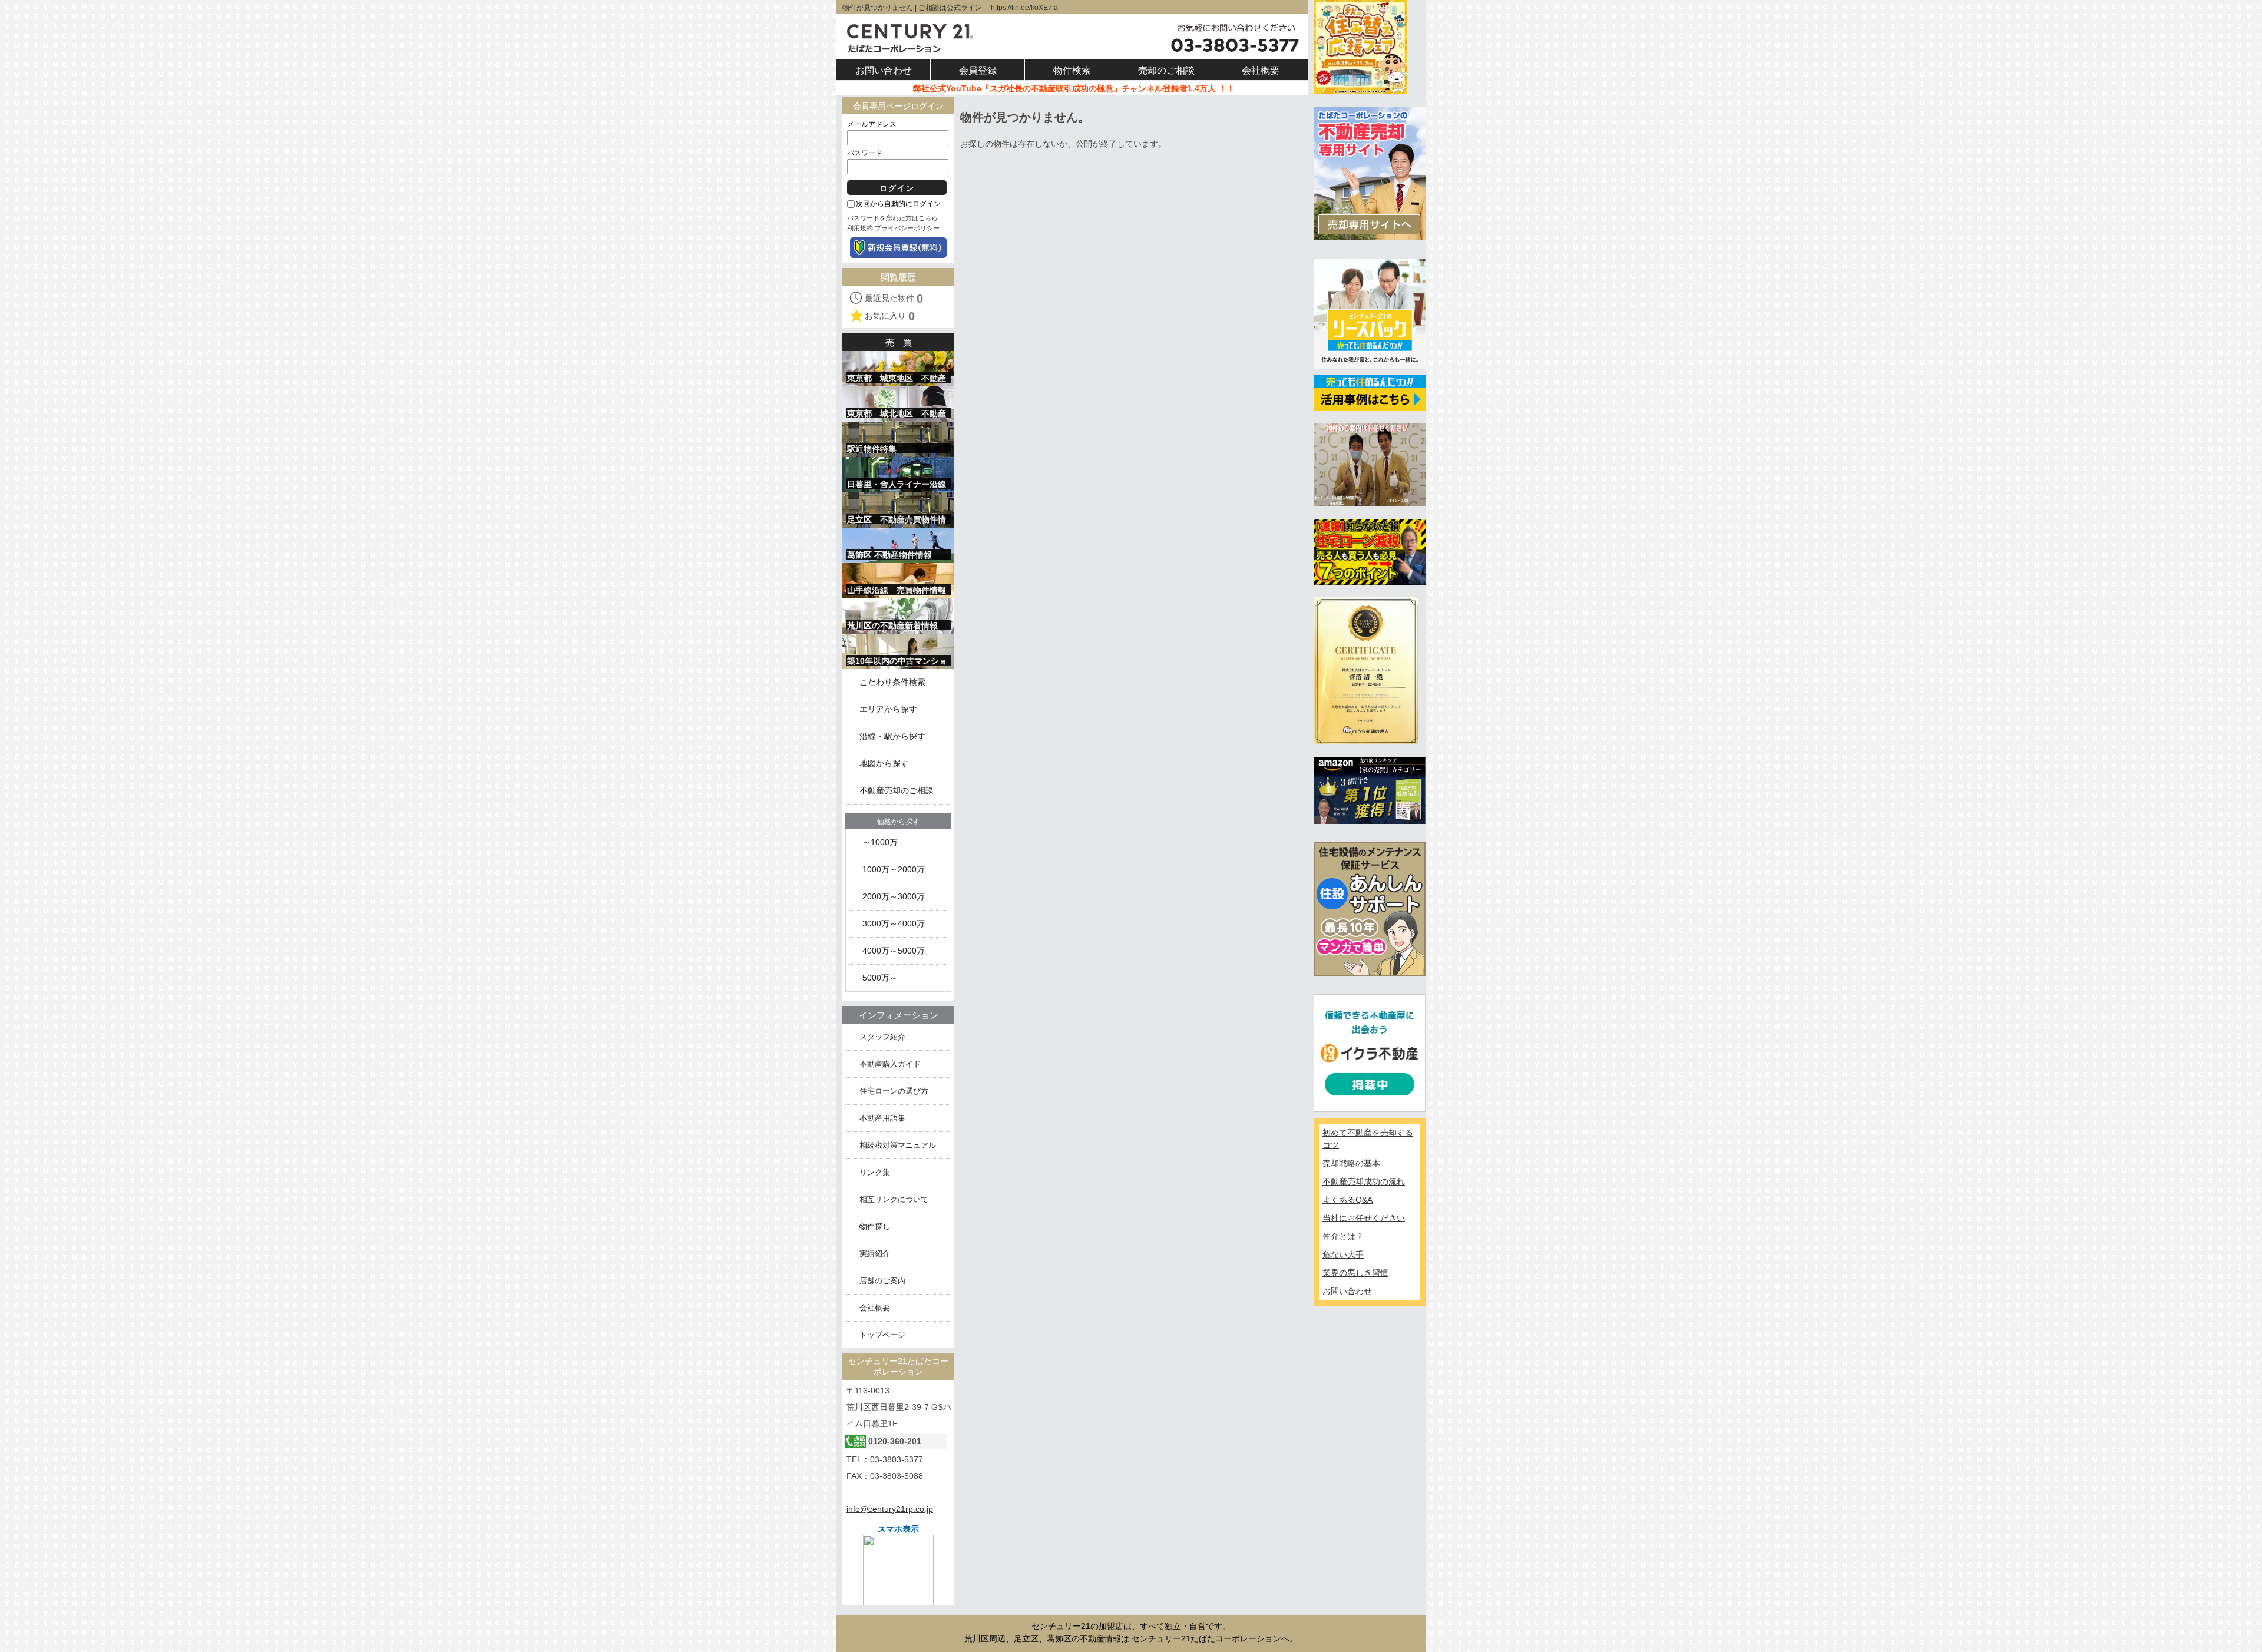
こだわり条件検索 (892, 682)
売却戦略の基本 (1351, 1163)
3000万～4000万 (894, 924)
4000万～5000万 (894, 951)
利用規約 (860, 228)
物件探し (875, 1226)
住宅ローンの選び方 (894, 1091)
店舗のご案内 (882, 1281)
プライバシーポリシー (907, 228)
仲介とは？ (1343, 1236)
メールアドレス (872, 124)
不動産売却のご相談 (897, 791)
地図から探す (884, 764)
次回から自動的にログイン (898, 204)
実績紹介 (875, 1254)
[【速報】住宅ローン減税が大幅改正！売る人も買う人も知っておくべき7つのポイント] (1370, 551)
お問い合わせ (1347, 1291)
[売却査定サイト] (1370, 173)
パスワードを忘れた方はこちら (892, 218)
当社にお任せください (1364, 1218)
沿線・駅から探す (892, 736)
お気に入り (890, 316)
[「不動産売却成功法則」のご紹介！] (1370, 790)
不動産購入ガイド (890, 1064)
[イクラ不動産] (1370, 1052)
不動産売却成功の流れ (1364, 1181)
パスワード (865, 153)
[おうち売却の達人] (1366, 670)
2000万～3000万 (894, 897)
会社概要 (875, 1308)
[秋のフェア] (1360, 47)
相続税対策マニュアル (898, 1145)
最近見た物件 (894, 299)
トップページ (882, 1335)
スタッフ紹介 (882, 1037)
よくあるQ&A (1347, 1200)
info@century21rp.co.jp (890, 1509)
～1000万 (880, 842)
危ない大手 (1343, 1254)
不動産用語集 (882, 1118)
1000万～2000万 (894, 870)
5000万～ (880, 978)
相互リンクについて (894, 1199)
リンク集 (875, 1172)
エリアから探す (888, 709)
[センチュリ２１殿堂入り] (1370, 464)
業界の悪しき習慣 (1355, 1273)
